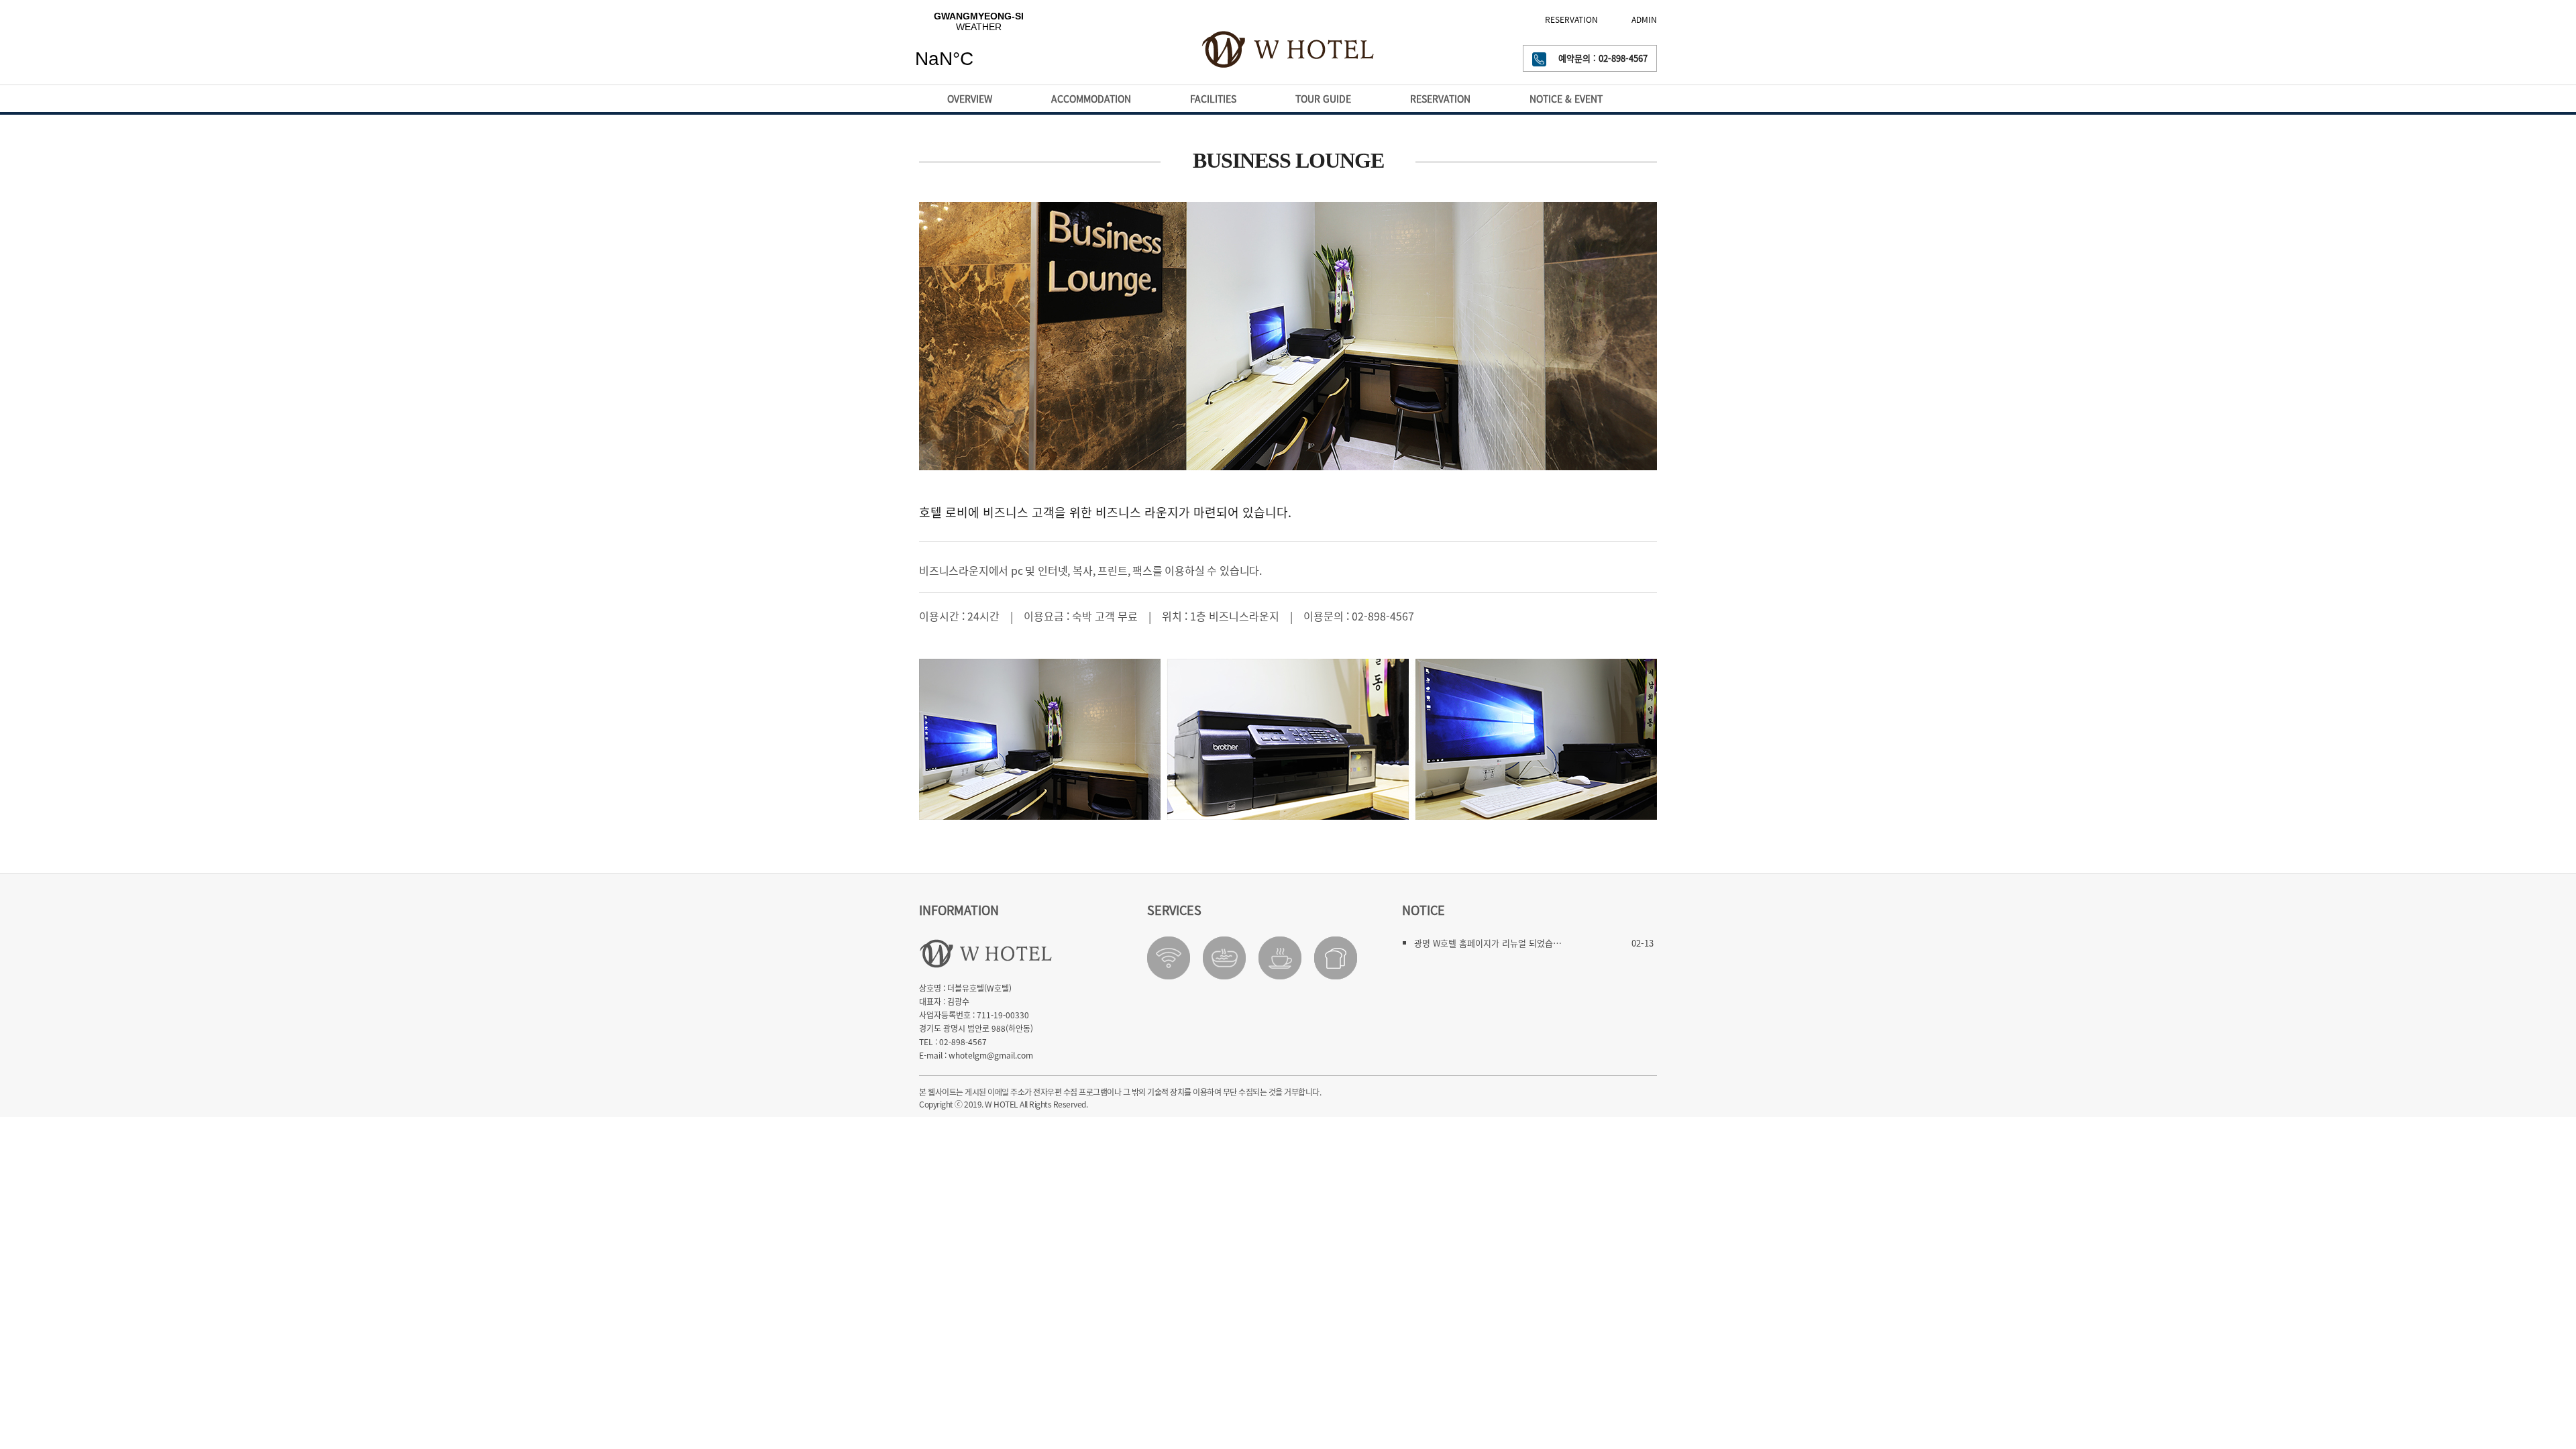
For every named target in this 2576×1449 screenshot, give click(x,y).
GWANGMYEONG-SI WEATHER (979, 48)
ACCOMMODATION (1091, 99)
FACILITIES (1213, 99)
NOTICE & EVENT (1566, 99)
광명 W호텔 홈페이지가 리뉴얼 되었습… (1488, 943)
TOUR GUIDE (1323, 99)
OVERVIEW (970, 99)
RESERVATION (1571, 19)
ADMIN (1644, 19)
